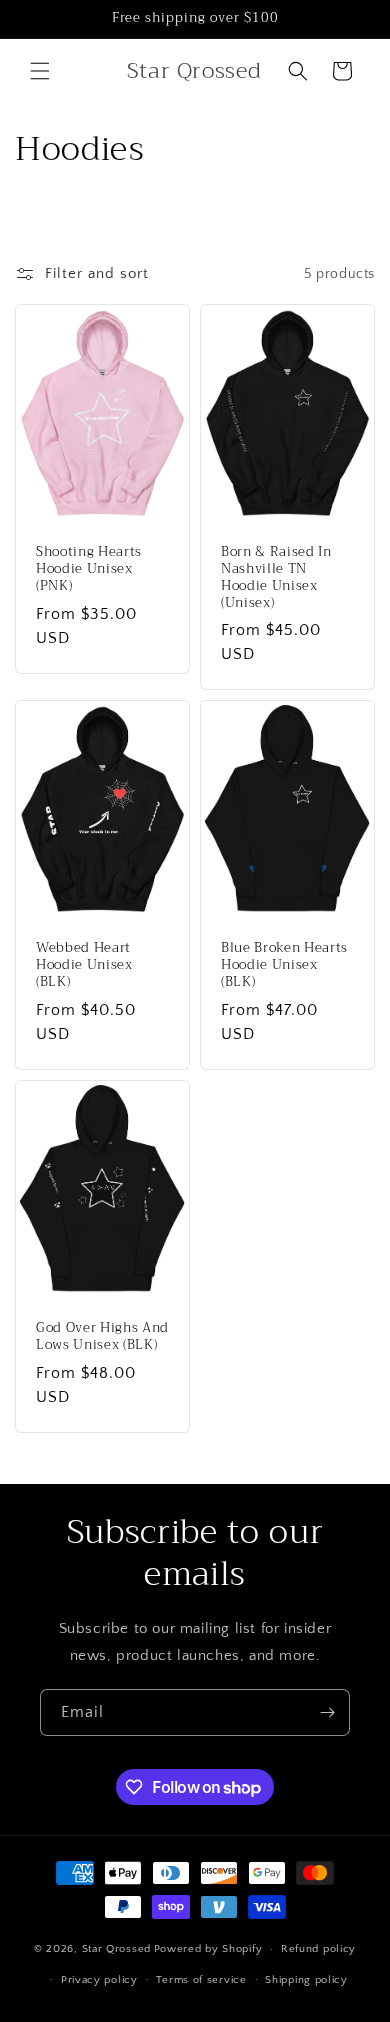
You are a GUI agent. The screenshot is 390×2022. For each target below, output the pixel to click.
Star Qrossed (116, 1949)
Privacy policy (99, 1980)
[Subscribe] (327, 1712)
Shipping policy (306, 1980)
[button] (40, 71)
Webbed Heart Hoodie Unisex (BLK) (84, 966)
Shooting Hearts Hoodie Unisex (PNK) (89, 569)
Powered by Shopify (208, 1949)
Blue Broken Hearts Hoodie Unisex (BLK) (284, 966)
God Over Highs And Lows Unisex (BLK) (102, 1337)
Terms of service (201, 1980)
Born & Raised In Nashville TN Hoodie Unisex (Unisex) (276, 577)
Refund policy (318, 1949)
